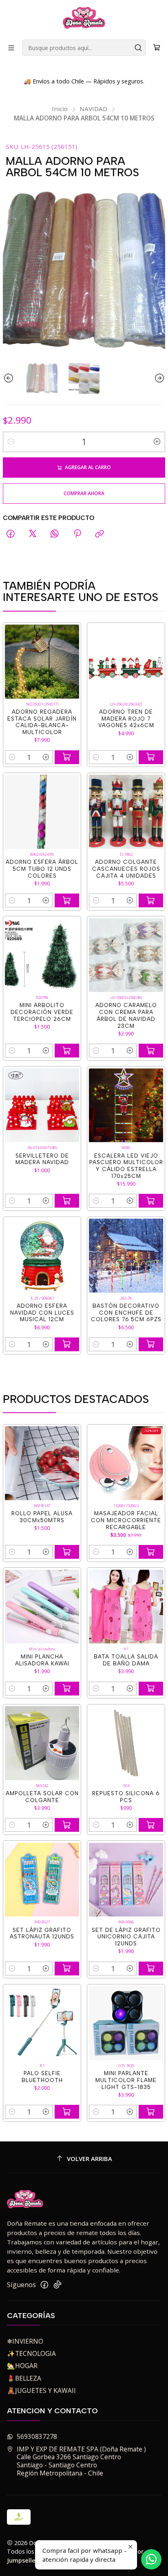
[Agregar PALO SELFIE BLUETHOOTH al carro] (67, 2112)
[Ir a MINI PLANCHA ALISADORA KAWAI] (42, 1607)
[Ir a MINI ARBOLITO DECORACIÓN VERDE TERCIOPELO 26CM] (42, 955)
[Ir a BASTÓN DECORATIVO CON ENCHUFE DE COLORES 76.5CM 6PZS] (126, 1256)
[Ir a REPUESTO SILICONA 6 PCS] (126, 1743)
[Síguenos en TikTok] (57, 2285)
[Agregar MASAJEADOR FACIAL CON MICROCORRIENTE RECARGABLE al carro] (151, 1552)
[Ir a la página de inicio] (84, 19)
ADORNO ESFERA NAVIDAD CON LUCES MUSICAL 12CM (42, 1313)
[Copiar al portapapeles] (99, 534)
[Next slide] (159, 378)
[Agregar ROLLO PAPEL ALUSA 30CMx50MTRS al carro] (67, 1552)
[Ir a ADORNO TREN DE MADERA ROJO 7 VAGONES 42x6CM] (126, 662)
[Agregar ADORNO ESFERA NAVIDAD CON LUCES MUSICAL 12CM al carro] (67, 1344)
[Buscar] (139, 48)
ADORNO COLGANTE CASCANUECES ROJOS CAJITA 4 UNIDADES (126, 869)
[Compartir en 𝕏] (33, 534)
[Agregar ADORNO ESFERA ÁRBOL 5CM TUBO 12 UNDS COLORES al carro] (67, 900)
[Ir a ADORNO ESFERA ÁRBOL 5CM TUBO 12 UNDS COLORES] (42, 812)
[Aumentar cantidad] (157, 442)
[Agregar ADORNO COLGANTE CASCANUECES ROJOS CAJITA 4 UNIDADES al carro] (151, 900)
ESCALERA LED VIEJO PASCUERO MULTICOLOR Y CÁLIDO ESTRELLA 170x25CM (126, 1166)
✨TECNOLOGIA (31, 2353)
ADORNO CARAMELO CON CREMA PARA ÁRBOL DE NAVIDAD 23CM (126, 1015)
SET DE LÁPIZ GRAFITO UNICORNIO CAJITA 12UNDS (126, 1937)
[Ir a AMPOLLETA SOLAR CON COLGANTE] (42, 1743)
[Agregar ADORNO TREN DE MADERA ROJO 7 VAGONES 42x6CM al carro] (151, 757)
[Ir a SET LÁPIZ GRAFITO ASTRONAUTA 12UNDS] (42, 1880)
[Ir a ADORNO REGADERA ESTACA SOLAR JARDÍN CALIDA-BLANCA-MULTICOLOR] (42, 662)
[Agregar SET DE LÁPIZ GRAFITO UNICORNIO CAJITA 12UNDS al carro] (151, 1969)
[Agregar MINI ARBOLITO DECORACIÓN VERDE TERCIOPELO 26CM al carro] (67, 1051)
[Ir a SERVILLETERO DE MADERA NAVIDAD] (42, 1106)
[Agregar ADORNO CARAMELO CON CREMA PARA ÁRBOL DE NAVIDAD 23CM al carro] (151, 1051)
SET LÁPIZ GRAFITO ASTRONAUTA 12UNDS (42, 1933)
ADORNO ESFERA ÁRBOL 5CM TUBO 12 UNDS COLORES (42, 869)
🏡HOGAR (22, 2366)
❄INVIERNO (25, 2341)
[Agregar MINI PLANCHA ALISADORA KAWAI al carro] (67, 1689)
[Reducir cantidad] (11, 442)
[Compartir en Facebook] (11, 534)
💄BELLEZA (24, 2378)
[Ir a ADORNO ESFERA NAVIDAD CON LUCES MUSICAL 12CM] (42, 1256)
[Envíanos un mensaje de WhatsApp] (151, 2559)
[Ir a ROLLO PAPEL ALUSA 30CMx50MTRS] (42, 1463)
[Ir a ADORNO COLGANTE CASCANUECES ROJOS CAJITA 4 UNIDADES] (126, 812)
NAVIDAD (93, 109)
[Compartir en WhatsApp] (55, 534)
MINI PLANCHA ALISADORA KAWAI (42, 1660)
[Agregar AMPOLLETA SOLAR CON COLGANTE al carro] (67, 1825)
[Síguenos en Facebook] (44, 2285)
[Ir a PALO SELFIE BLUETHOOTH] (42, 2023)
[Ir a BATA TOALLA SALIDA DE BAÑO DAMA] (126, 1607)
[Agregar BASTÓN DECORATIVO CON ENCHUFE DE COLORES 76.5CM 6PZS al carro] (151, 1344)
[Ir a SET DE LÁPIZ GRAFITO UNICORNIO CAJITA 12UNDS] (126, 1880)
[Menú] (11, 48)
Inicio (60, 109)
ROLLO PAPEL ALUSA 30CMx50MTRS (42, 1517)
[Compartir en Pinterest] (77, 534)
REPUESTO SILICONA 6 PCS (126, 1797)
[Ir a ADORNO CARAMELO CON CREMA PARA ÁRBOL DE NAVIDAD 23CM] (126, 955)
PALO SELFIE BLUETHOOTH (42, 2077)
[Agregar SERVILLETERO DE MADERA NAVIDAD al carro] (67, 1201)
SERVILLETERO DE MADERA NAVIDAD (42, 1159)
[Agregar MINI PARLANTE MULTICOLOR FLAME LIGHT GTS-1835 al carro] (151, 2112)
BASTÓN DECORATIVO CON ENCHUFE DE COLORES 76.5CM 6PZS (126, 1313)
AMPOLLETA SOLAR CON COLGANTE (42, 1797)
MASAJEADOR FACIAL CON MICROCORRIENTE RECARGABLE (126, 1520)
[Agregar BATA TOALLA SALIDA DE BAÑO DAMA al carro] (151, 1689)
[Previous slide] (9, 378)
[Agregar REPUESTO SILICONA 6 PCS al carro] (151, 1825)
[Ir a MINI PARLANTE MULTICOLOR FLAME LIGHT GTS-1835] (126, 2023)
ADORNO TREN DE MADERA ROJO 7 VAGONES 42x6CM (126, 719)
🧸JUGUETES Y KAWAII (41, 2390)
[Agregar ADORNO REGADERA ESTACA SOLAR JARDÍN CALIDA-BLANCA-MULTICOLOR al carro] (67, 757)
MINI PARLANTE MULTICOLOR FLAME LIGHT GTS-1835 (126, 2080)
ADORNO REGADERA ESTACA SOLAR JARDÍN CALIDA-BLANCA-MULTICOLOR (42, 722)
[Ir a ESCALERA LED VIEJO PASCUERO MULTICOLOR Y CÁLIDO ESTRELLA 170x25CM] (126, 1106)
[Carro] (157, 48)
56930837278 (37, 2436)
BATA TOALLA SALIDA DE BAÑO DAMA (126, 1660)
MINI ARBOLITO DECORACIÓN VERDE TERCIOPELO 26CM (42, 1012)
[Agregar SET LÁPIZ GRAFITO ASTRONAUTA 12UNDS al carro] (67, 1969)
